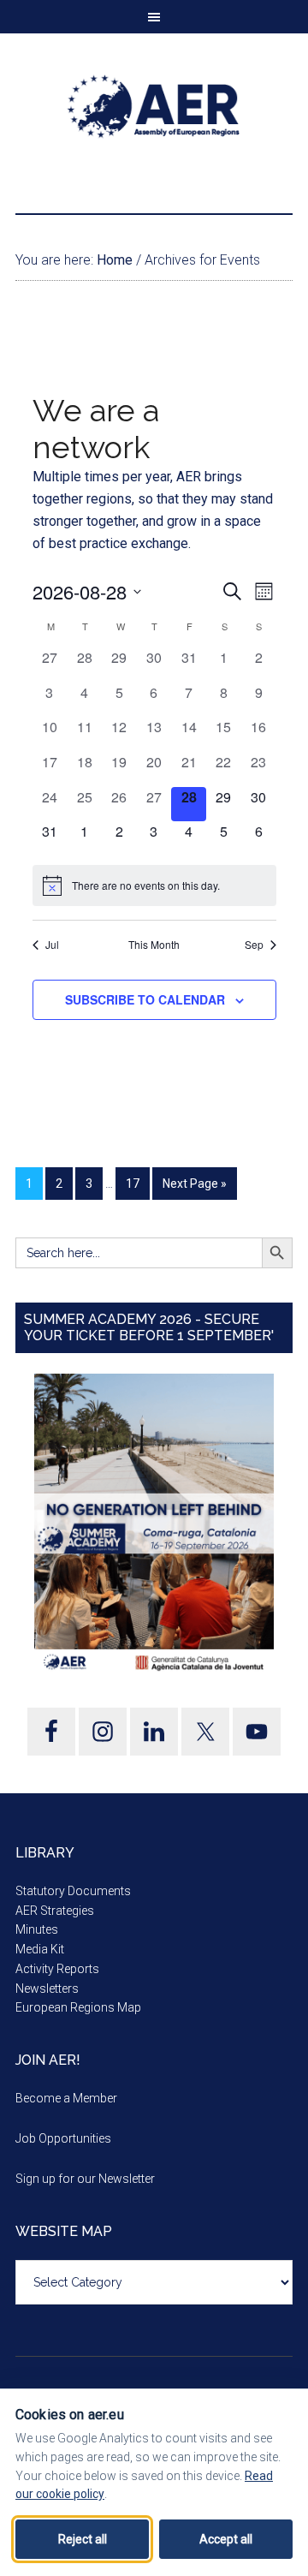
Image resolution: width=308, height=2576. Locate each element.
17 (133, 1184)
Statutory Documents (73, 1891)
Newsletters (47, 1989)
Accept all (226, 2539)
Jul (52, 945)
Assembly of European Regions (154, 106)
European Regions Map (78, 2007)
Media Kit (40, 1949)
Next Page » (195, 1184)
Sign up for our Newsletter (85, 2179)
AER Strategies (55, 1911)
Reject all (83, 2539)
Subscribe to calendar (145, 999)
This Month (154, 945)
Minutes (37, 1929)
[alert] (154, 885)
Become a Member (66, 2098)
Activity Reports (57, 1969)
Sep (254, 945)
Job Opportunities (63, 2138)
